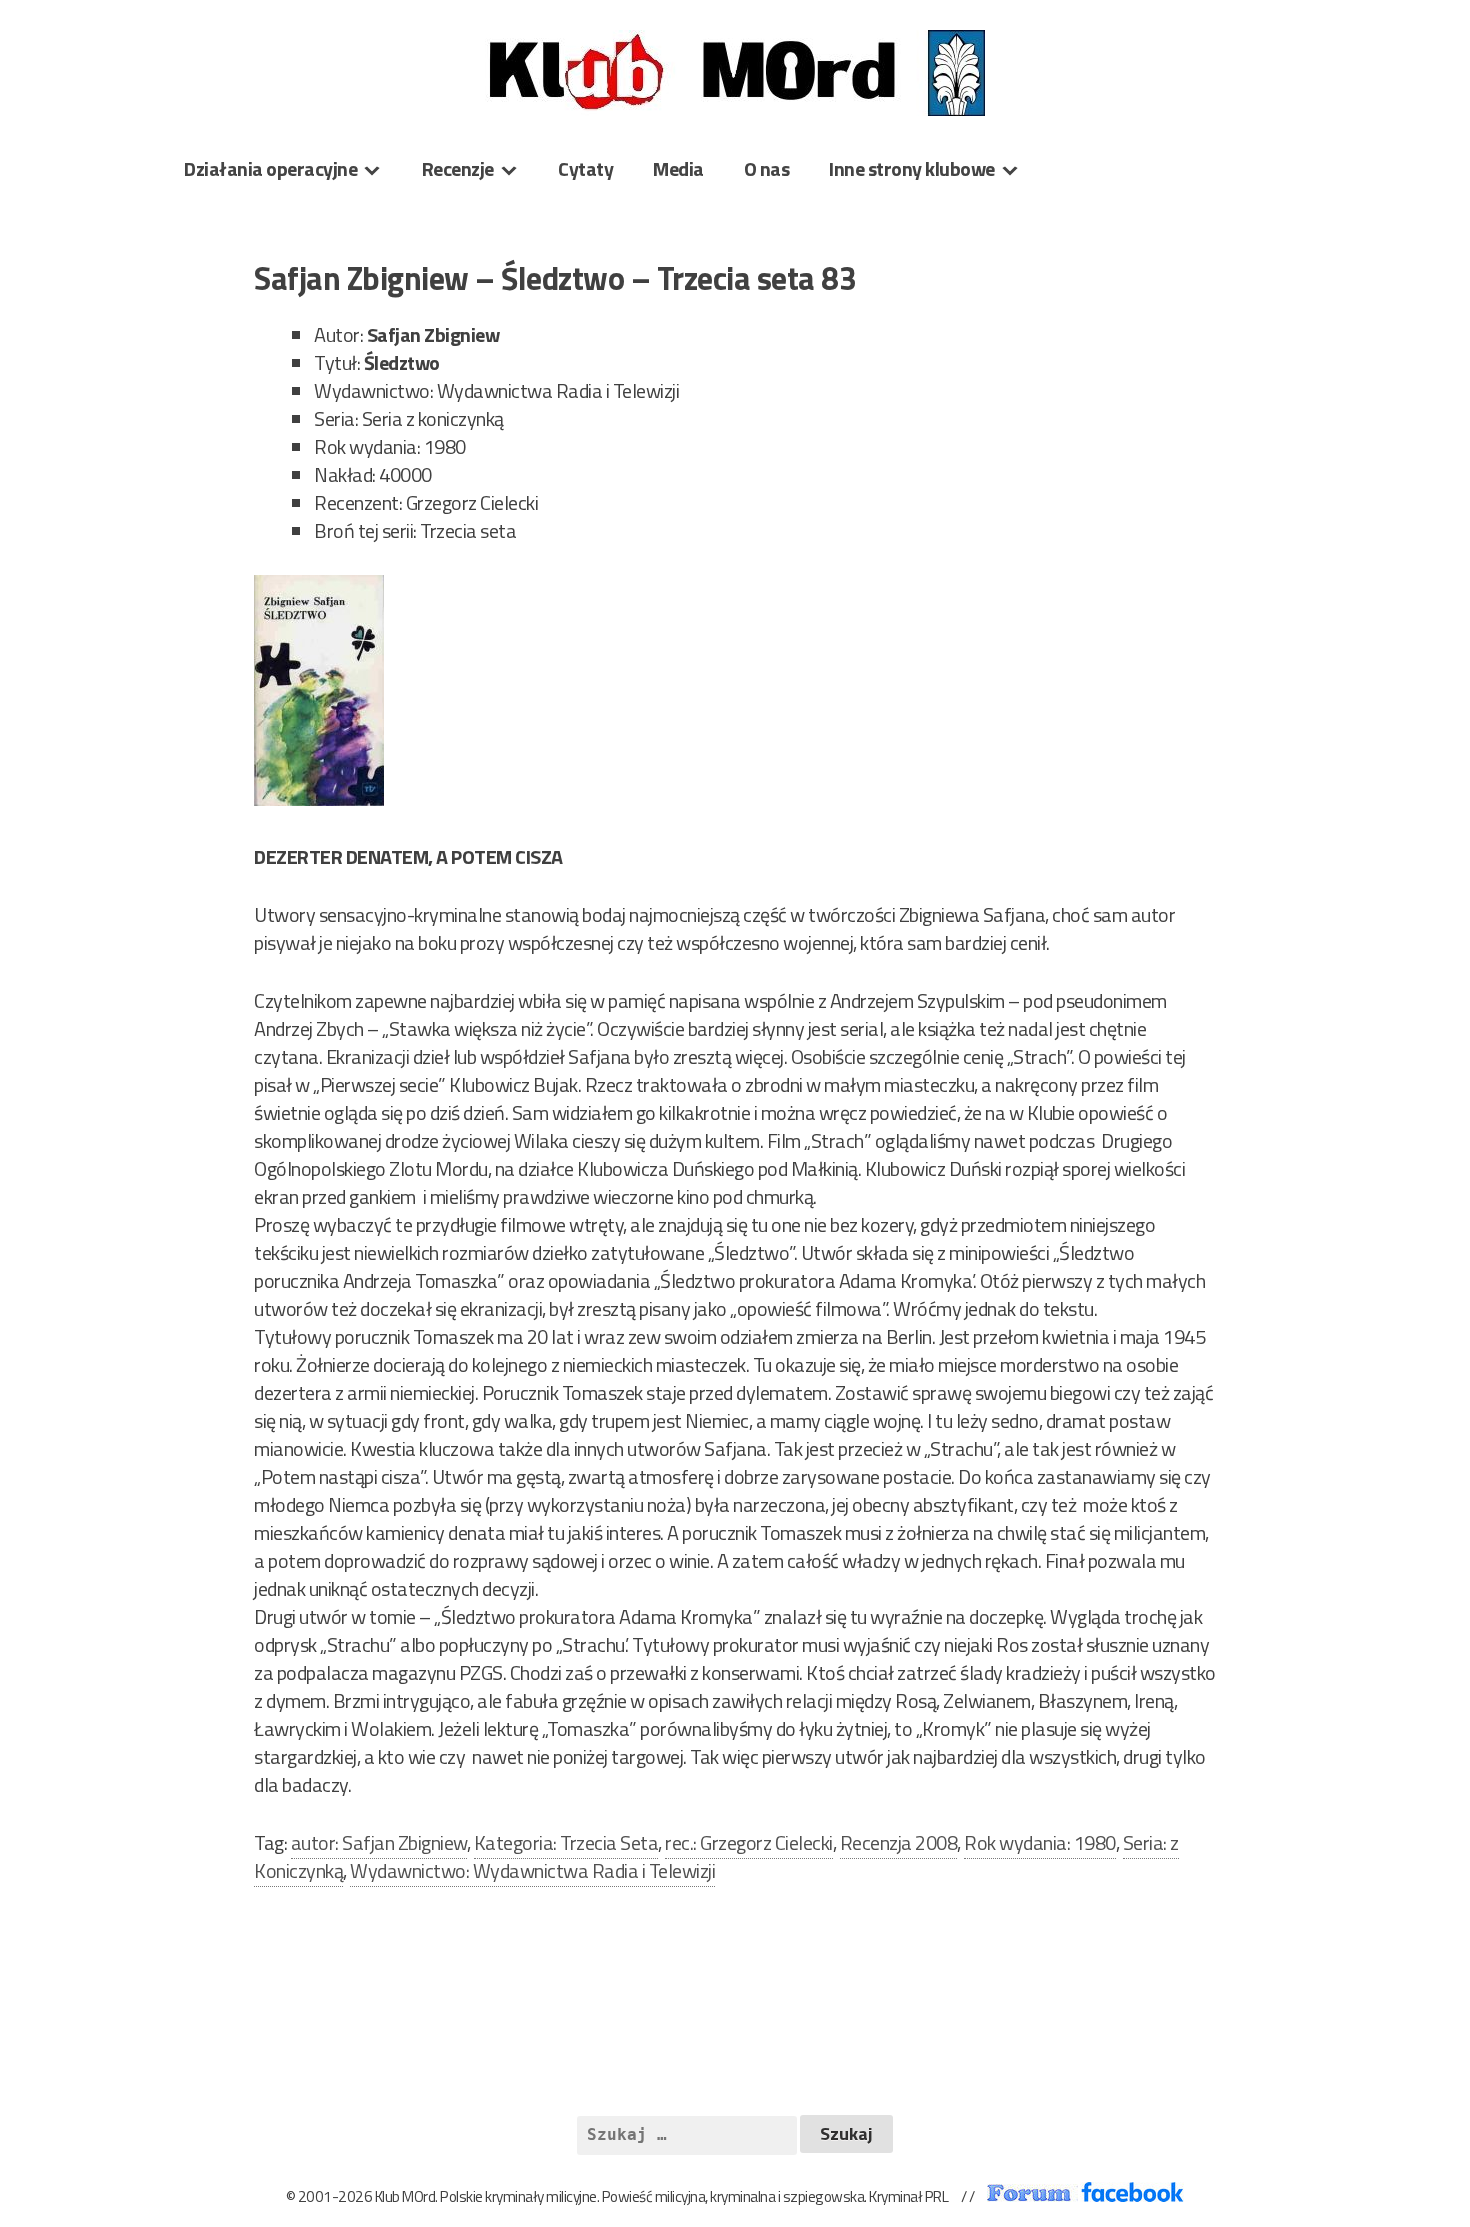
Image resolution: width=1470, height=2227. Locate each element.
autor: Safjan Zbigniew (379, 1842)
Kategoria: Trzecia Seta (566, 1842)
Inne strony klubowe (912, 168)
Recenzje (458, 168)
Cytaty (585, 168)
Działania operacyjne (270, 168)
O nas (767, 168)
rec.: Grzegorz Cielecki (749, 1842)
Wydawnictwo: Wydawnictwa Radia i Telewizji (532, 1870)
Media (678, 168)
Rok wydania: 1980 (1040, 1842)
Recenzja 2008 (899, 1842)
